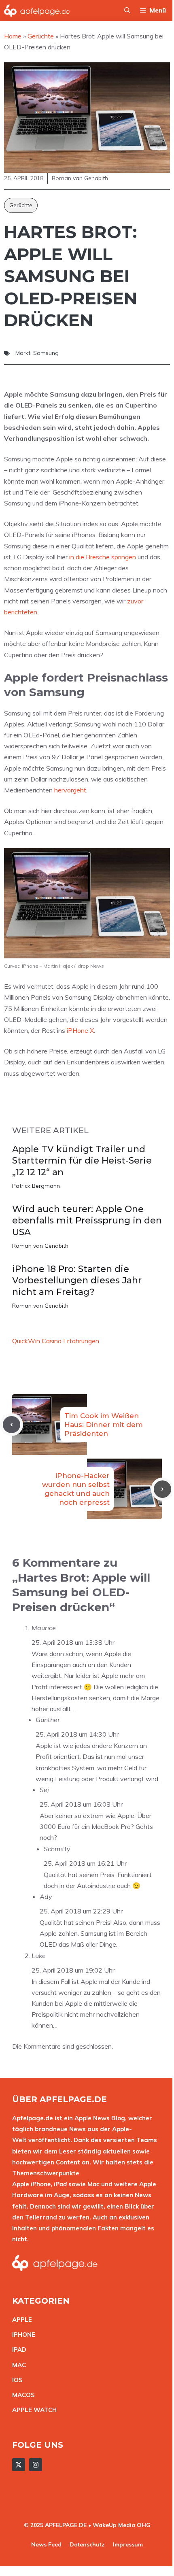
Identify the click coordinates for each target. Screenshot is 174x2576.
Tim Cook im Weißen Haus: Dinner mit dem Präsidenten (104, 1425)
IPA (17, 2350)
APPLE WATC (32, 2410)
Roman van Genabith (40, 1246)
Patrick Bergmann (36, 1186)
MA (17, 2365)
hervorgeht (70, 790)
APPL (20, 2320)
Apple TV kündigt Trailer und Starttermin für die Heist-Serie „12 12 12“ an (82, 1161)
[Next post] (162, 1489)
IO (15, 2380)
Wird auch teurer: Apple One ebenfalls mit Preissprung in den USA (87, 1221)
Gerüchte (21, 205)
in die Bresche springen (103, 557)
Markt (23, 353)
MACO (21, 2395)
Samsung (46, 353)
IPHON (22, 2335)
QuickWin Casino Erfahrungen (56, 1341)
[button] (127, 11)
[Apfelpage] (37, 11)
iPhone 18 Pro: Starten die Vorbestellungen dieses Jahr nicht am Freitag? (77, 1281)
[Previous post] (12, 1425)
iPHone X (80, 1030)
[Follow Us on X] (19, 2465)
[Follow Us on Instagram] (36, 2465)
